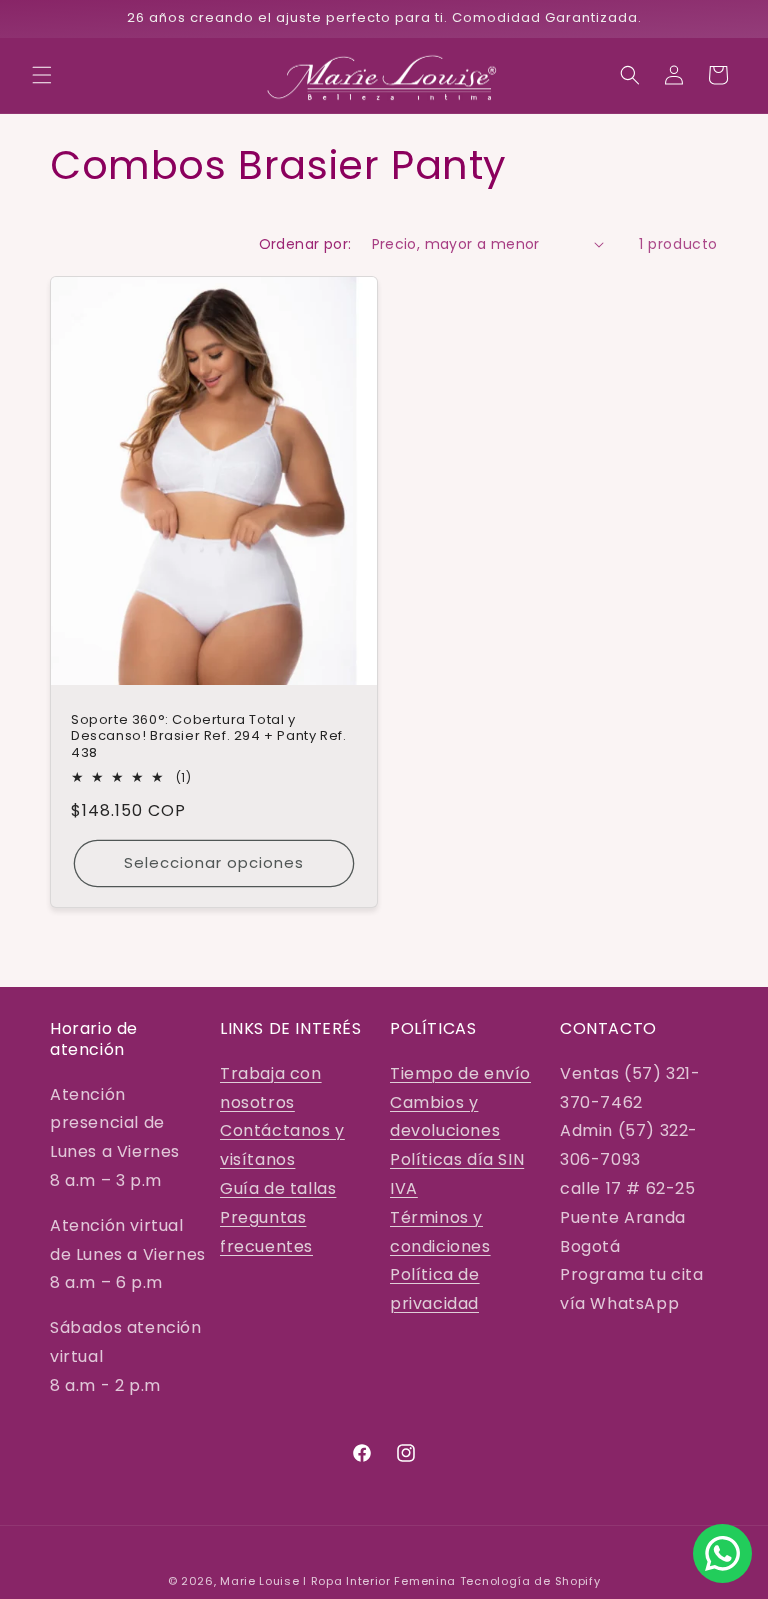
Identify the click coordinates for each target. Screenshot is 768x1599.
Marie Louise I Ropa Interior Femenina (338, 1581)
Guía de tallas (278, 1188)
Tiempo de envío (460, 1073)
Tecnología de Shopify (530, 1581)
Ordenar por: (305, 244)
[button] (42, 75)
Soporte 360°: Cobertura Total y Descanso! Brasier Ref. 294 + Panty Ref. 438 (208, 736)
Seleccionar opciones (214, 862)
